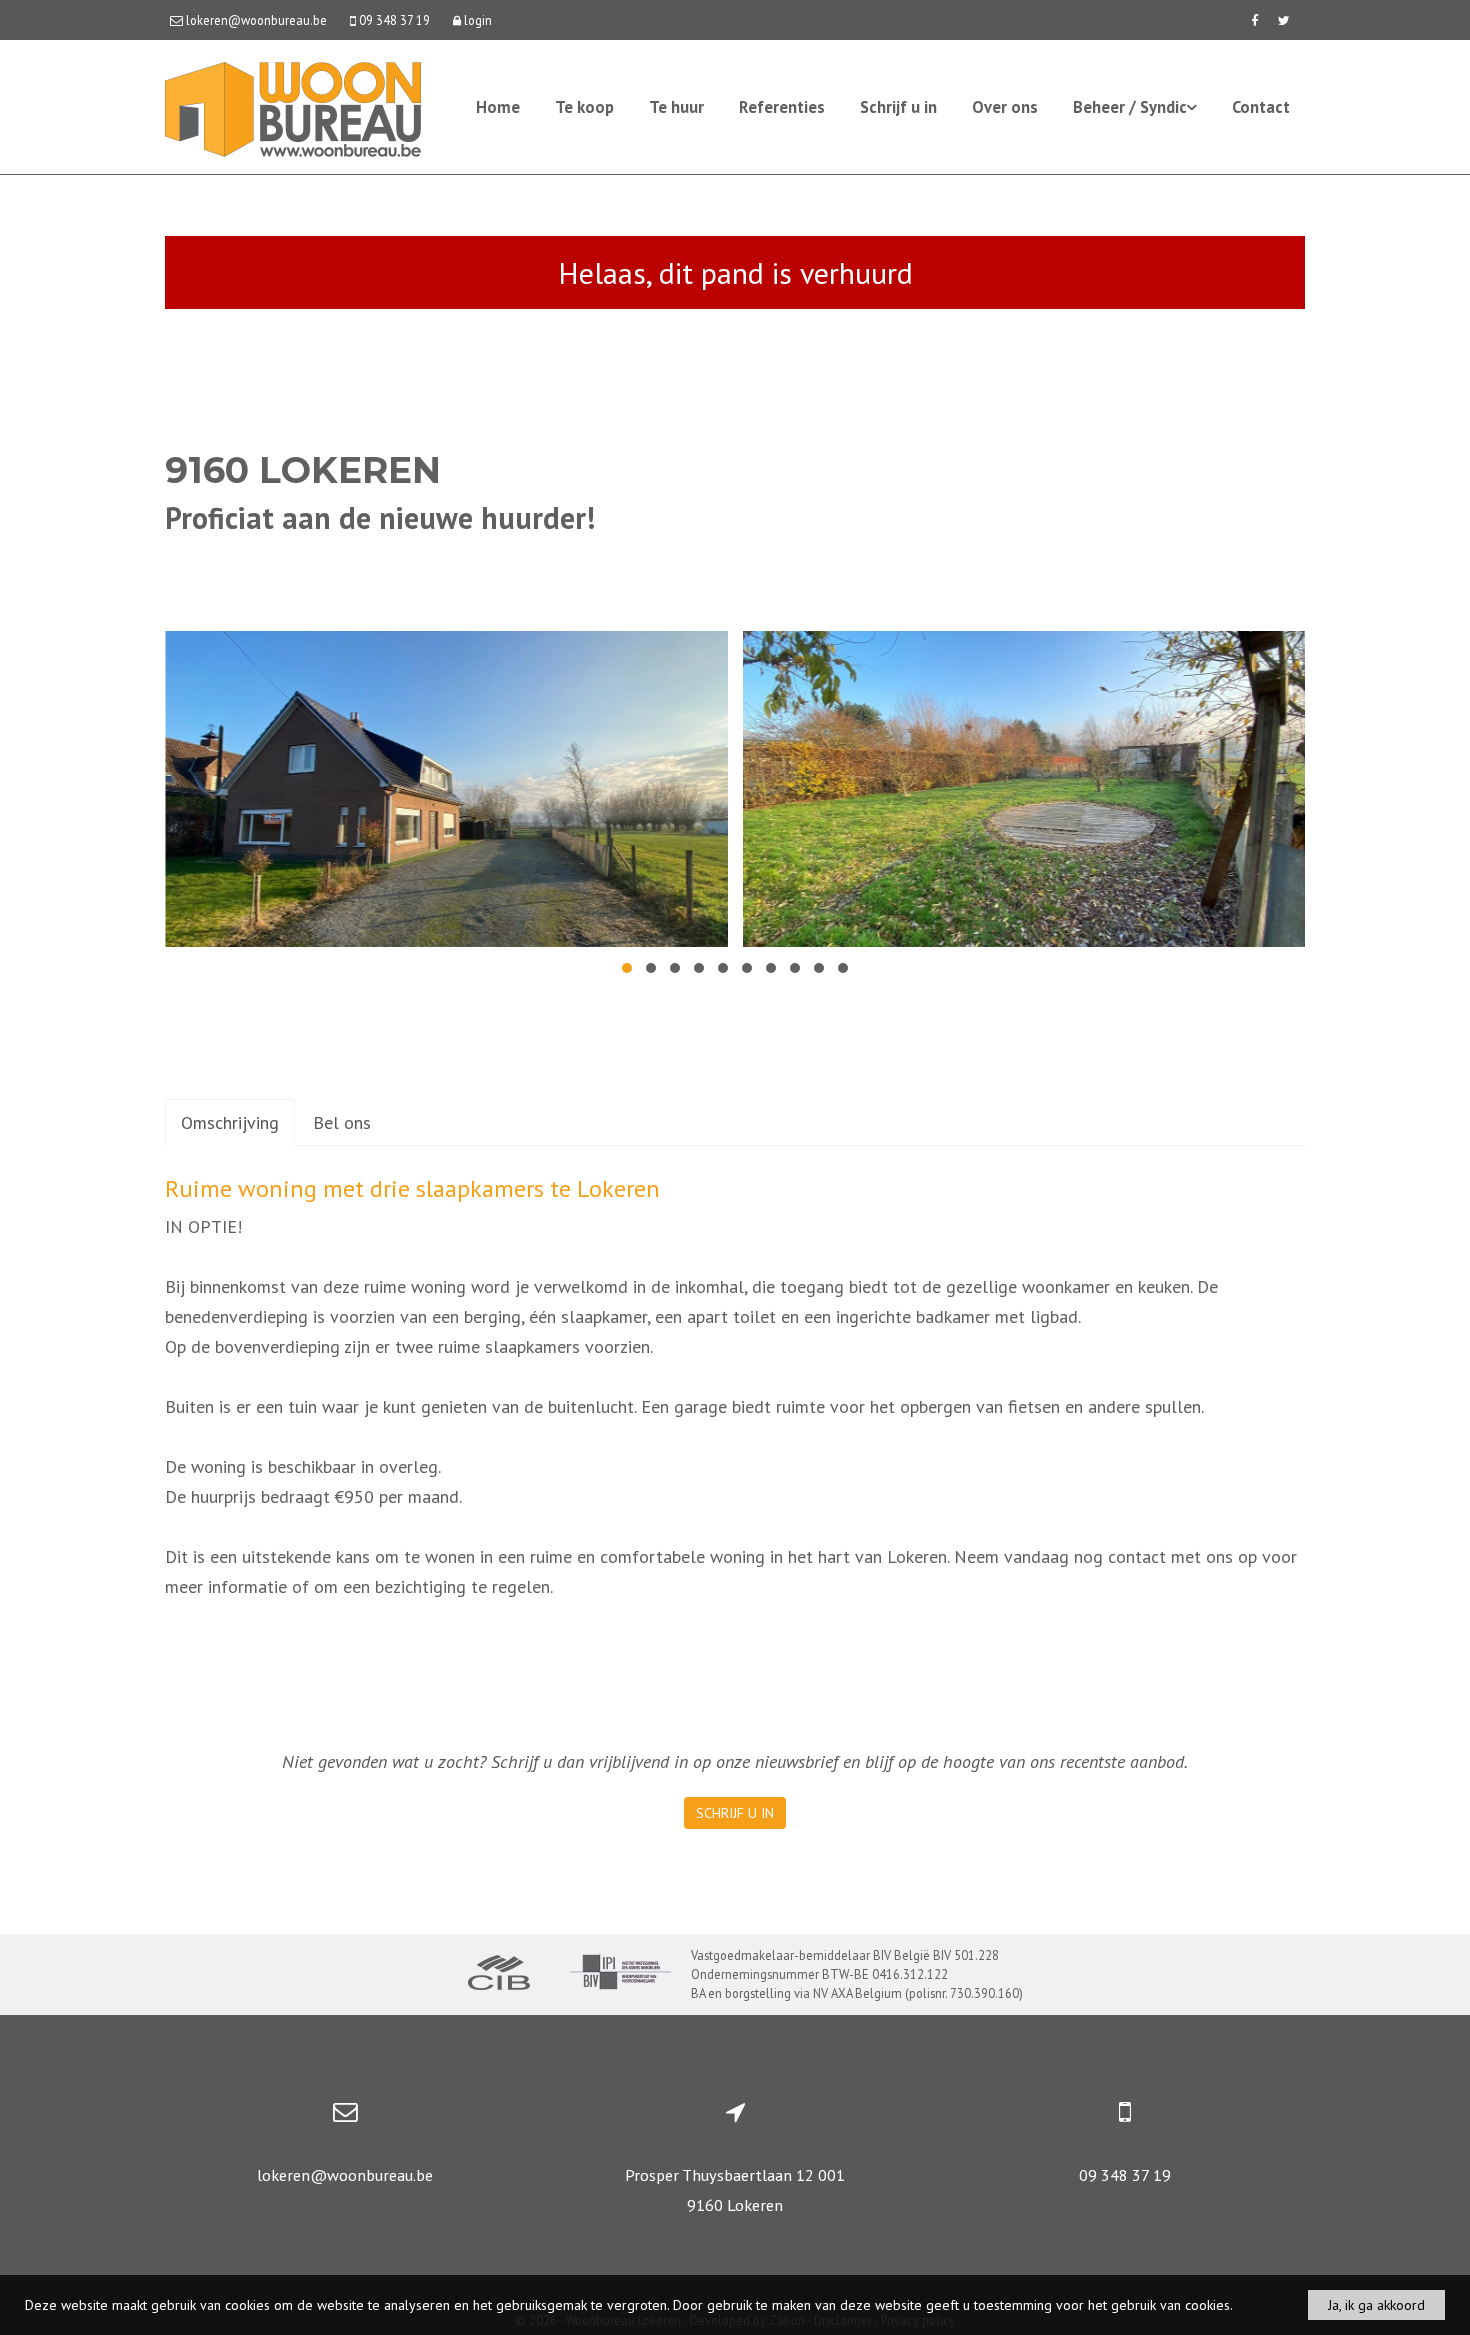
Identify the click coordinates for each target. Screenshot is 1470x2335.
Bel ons (342, 1122)
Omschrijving (230, 1122)
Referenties (782, 107)
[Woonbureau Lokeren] (293, 107)
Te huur (676, 107)
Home (498, 107)
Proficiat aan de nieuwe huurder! (380, 517)
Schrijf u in (898, 107)
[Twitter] (1284, 20)
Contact (1261, 107)
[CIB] (499, 1975)
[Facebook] (1254, 20)
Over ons (1005, 107)
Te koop (584, 107)
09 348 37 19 (1125, 2175)
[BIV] (620, 1974)
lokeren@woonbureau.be (345, 2175)
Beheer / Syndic (1130, 107)
